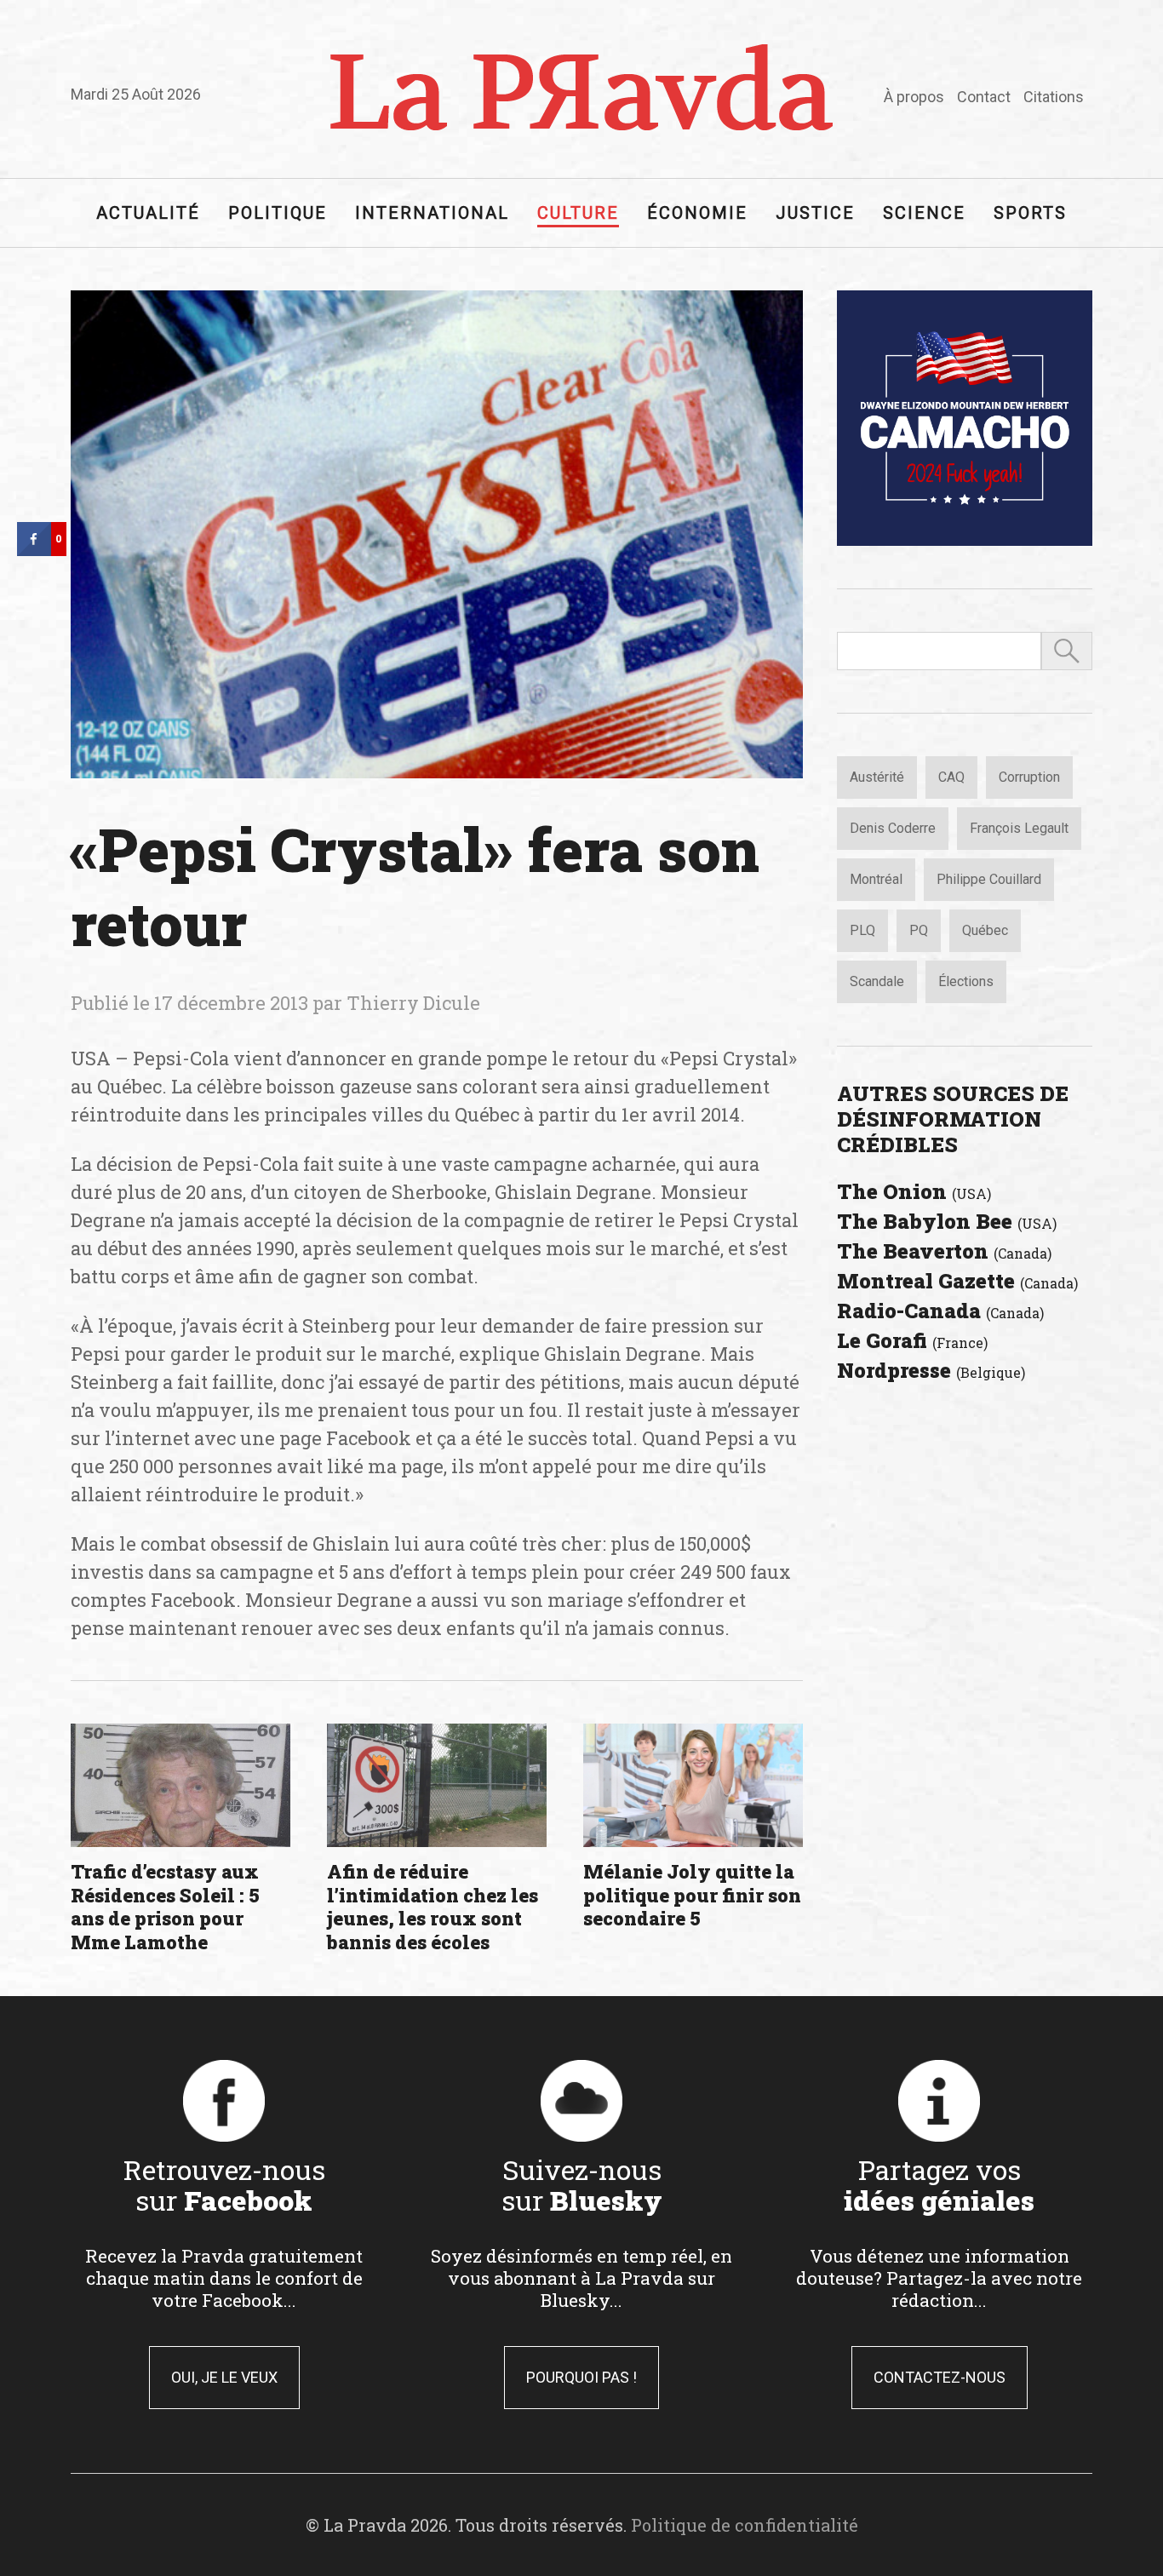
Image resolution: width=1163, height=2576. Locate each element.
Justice (815, 213)
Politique (278, 213)
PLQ (862, 930)
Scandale (877, 981)
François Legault (1019, 828)
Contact (984, 97)
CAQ (951, 777)
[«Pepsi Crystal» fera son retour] (437, 534)
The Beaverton (944, 1251)
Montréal (876, 879)
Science (924, 213)
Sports (1030, 213)
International (432, 213)
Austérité (877, 777)
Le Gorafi (912, 1340)
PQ (919, 930)
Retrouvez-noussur (224, 2184)
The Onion (914, 1191)
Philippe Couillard (989, 879)
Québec (985, 930)
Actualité (148, 213)
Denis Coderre (893, 828)
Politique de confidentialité (745, 2525)
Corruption (1029, 777)
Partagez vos (939, 2184)
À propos (914, 97)
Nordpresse (931, 1370)
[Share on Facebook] (34, 551)
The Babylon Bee (947, 1221)
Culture (578, 213)
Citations (1054, 97)
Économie (697, 213)
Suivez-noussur (582, 2184)
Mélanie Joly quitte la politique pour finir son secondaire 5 (692, 1895)
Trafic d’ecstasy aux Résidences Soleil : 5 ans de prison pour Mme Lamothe (165, 1907)
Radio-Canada (940, 1311)
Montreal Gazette (957, 1281)
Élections (966, 981)
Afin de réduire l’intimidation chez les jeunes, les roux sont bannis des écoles (433, 1907)
